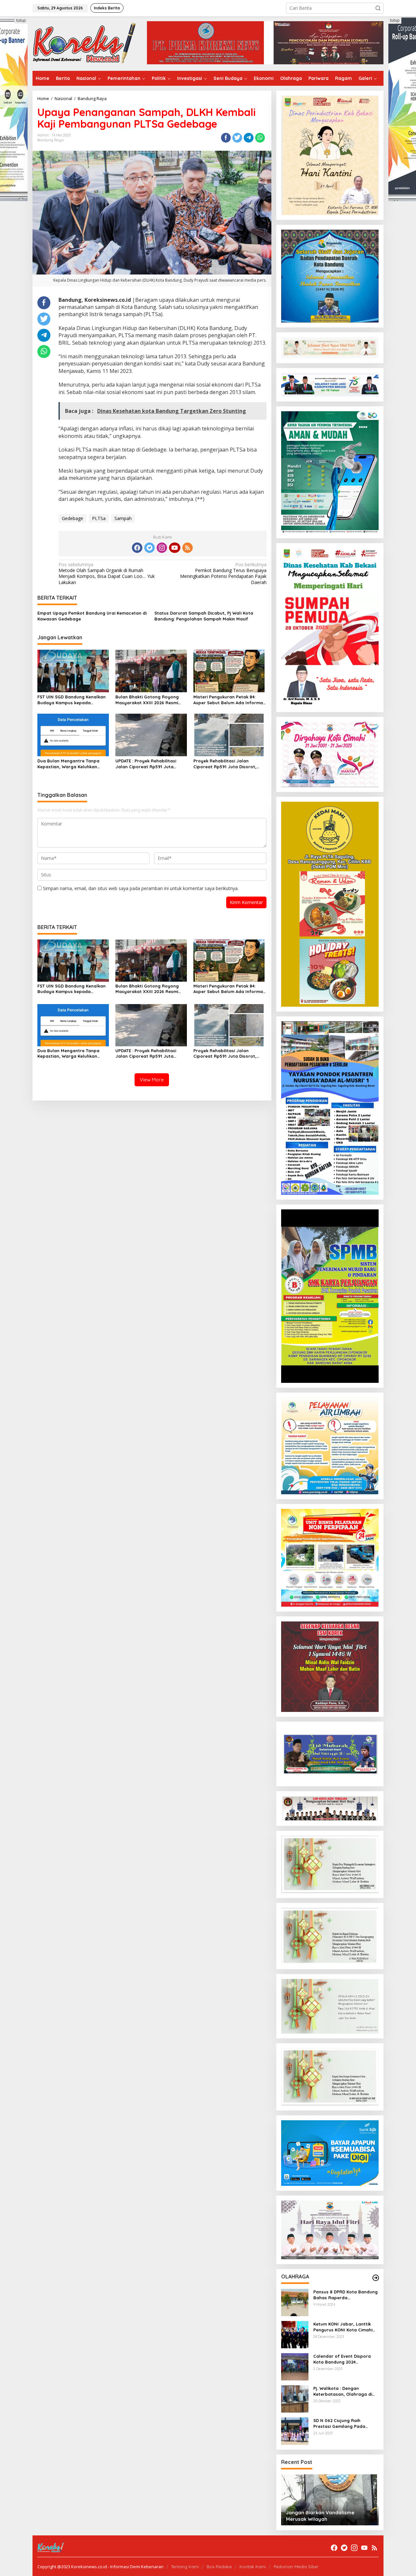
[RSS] (188, 548)
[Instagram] (162, 548)
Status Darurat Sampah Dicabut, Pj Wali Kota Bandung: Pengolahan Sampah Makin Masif (204, 616)
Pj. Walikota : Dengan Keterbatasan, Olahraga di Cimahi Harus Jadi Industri (343, 2391)
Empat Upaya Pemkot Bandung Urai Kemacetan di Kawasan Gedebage (92, 616)
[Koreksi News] (84, 43)
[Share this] (226, 138)
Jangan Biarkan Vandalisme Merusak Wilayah (320, 2516)
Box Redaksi (219, 2567)
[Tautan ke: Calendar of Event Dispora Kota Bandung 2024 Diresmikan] (295, 2366)
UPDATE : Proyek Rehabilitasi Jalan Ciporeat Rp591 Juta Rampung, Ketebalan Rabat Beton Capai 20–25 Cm (146, 764)
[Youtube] (175, 548)
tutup (21, 20)
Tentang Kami (185, 2567)
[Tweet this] (237, 138)
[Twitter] (149, 548)
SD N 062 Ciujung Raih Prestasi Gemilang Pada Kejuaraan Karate (339, 2423)
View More (152, 1080)
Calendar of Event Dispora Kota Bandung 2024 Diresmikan (342, 2359)
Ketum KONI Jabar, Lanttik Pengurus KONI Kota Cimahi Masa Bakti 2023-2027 (343, 2327)
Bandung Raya (51, 140)
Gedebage (72, 518)
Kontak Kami (253, 2567)
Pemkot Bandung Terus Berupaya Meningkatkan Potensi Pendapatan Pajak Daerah (223, 574)
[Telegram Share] (249, 138)
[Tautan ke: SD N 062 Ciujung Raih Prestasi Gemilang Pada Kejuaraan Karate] (295, 2431)
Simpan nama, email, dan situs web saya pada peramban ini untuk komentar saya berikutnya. (141, 888)
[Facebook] (137, 548)
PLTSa (99, 518)
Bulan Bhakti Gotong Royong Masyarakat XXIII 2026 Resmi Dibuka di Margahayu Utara (147, 700)
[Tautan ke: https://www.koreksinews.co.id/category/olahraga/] (376, 2278)
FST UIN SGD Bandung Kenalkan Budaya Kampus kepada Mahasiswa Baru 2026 (71, 700)
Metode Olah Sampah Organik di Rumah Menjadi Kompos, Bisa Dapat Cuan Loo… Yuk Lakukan (107, 574)
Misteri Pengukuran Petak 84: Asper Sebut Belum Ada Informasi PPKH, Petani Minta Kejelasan (230, 700)
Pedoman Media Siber (296, 2567)
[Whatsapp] (260, 138)
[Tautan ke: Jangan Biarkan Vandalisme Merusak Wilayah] (329, 2500)
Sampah (123, 518)
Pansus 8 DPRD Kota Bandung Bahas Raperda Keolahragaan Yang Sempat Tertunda (345, 2295)
